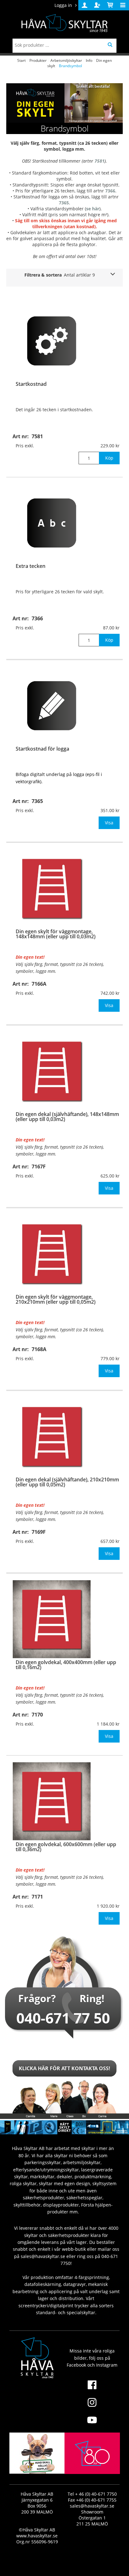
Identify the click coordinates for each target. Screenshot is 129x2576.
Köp (109, 458)
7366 (110, 191)
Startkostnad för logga (42, 749)
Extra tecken (31, 566)
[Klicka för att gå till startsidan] (92, 2468)
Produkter (38, 60)
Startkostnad (31, 384)
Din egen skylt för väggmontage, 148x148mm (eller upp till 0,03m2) (56, 934)
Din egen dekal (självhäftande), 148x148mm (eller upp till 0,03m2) (67, 1117)
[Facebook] (92, 2389)
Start (21, 60)
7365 (64, 203)
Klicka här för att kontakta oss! (64, 2068)
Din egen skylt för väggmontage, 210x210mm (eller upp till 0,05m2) (56, 1299)
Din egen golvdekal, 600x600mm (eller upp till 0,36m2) (66, 1847)
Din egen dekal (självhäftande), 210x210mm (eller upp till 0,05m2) (67, 1482)
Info (89, 60)
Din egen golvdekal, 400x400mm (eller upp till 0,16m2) (66, 1665)
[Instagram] (92, 2406)
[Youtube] (92, 2424)
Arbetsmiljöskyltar (66, 60)
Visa (109, 823)
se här (93, 209)
